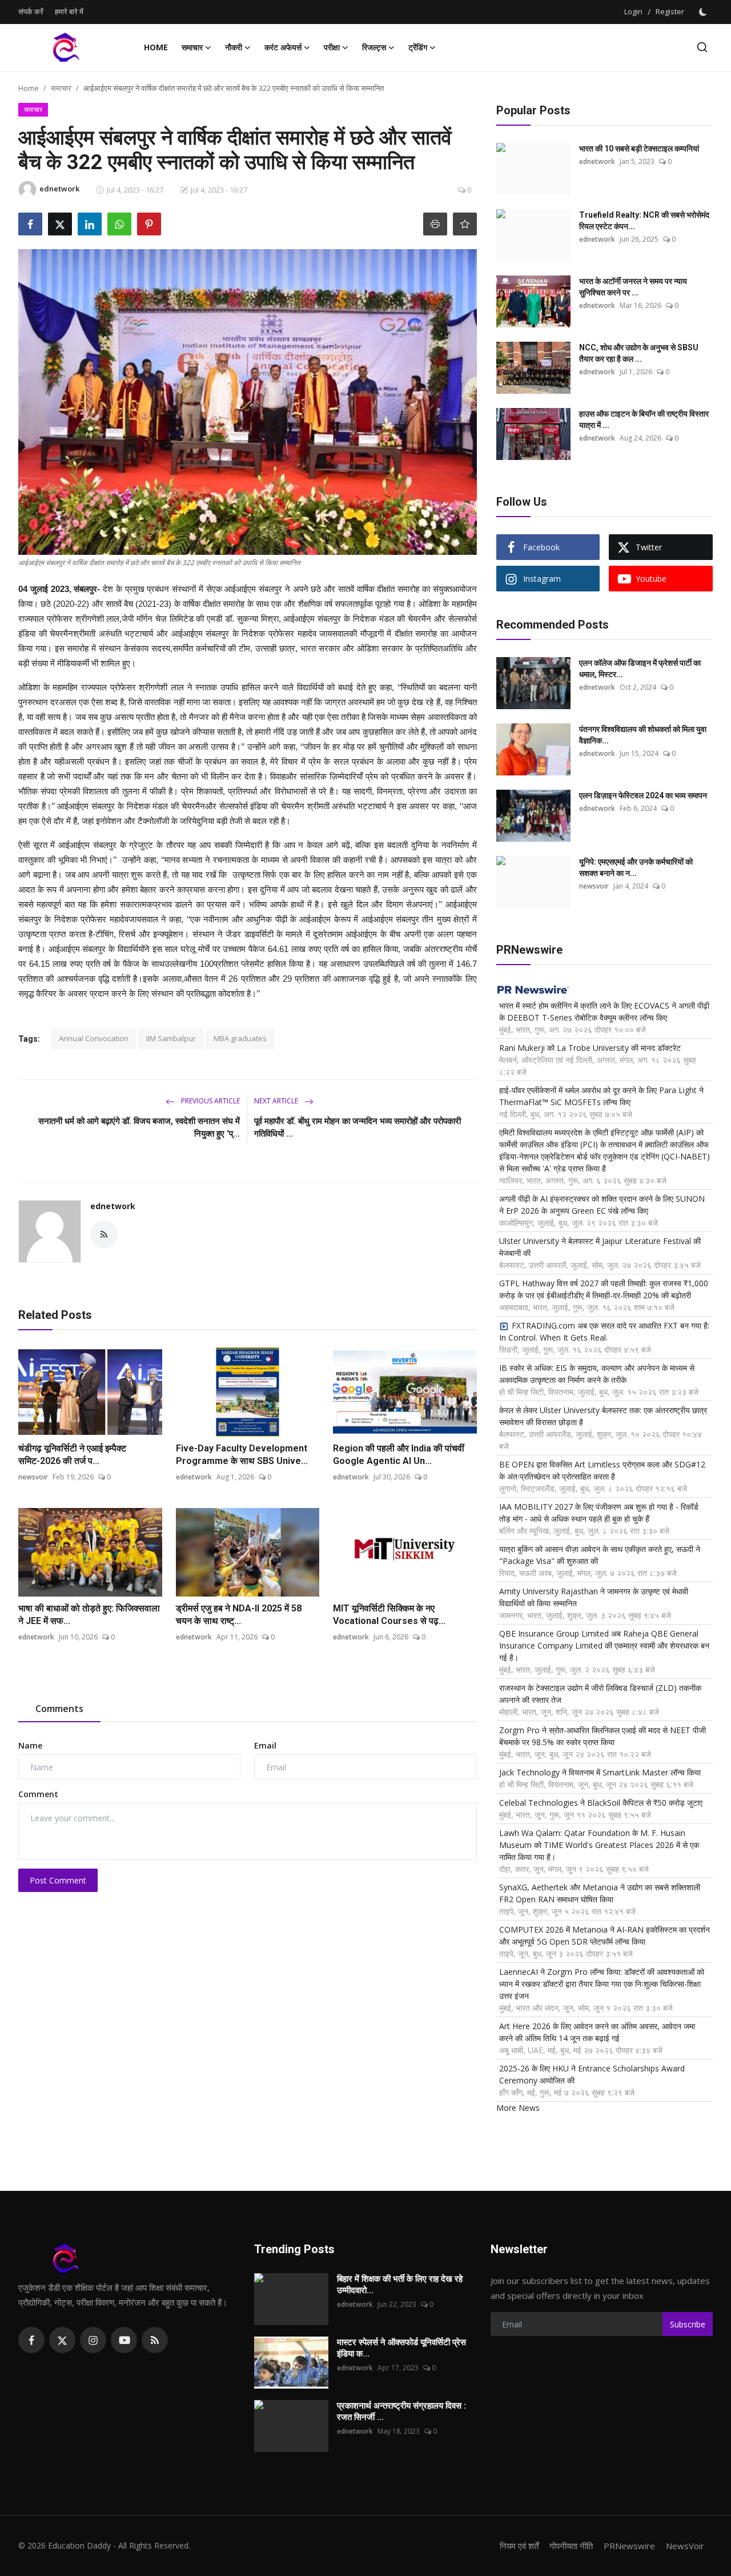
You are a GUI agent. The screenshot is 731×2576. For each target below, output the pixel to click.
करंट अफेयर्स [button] (283, 47)
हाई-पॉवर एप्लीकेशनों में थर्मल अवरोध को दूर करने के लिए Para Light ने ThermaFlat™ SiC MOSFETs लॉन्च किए (601, 1096)
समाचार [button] (192, 47)
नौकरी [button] (234, 47)
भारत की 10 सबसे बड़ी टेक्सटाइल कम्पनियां (639, 149)
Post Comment (58, 1880)
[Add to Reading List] (465, 224)
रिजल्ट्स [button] (374, 47)
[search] (702, 47)
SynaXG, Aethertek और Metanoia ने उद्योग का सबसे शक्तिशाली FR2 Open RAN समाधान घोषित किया (600, 1893)
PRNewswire (629, 2546)
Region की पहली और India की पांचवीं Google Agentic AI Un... (399, 1455)
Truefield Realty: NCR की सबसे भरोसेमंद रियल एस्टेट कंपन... (644, 221)
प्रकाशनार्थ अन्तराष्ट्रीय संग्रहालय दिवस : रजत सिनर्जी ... (401, 2411)
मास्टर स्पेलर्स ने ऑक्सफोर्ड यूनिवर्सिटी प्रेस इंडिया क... (401, 2348)
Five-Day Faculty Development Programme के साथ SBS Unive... (242, 1455)
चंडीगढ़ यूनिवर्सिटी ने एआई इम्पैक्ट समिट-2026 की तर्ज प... (72, 1455)
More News (518, 2108)
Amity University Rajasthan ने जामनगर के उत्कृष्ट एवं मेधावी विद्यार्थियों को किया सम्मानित (594, 1597)
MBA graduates (240, 1038)
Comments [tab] (59, 1709)
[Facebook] (31, 2340)
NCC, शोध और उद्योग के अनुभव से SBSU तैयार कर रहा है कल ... (639, 353)
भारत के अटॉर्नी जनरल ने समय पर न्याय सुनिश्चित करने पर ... (633, 287)
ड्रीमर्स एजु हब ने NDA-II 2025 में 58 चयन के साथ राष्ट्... (239, 1615)
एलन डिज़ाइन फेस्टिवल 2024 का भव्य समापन (643, 795)
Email (265, 1745)
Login (633, 11)
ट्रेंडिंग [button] (418, 47)
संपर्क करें (31, 11)
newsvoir (33, 1477)
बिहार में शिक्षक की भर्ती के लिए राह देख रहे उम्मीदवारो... (400, 2285)
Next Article (277, 1101)
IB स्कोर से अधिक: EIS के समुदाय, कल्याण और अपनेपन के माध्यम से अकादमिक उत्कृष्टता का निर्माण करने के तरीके (597, 1374)
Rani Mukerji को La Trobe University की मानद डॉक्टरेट (590, 1048)
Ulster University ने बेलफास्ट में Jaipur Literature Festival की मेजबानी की (600, 1247)
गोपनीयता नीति (571, 2546)
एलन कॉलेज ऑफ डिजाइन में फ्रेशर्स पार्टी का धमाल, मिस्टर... (640, 669)
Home (156, 47)
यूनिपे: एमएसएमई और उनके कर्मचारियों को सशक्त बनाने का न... (636, 867)
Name (30, 1745)
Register (670, 11)
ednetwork (113, 1206)
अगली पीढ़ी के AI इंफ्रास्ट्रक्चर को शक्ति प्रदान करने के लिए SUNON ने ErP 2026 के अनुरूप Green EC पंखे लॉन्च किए (602, 1205)
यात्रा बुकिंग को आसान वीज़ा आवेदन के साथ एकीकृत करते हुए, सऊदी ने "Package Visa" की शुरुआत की (600, 1555)
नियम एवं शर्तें (519, 2546)
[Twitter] (62, 2340)
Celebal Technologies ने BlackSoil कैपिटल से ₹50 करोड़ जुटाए (601, 1803)
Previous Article (210, 1101)
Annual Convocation (94, 1038)
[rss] (155, 2340)
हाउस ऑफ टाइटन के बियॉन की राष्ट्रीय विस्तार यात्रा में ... (644, 419)
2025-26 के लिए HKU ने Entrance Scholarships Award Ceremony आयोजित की (592, 2074)
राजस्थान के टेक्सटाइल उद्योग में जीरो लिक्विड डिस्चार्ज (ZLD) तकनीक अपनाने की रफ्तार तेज (600, 1694)
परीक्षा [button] (332, 47)
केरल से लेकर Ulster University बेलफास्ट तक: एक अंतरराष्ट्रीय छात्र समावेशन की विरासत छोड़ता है (603, 1416)
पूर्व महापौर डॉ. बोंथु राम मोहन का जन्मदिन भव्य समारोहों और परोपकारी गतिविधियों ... (358, 1127)
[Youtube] (124, 2340)
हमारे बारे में (69, 11)
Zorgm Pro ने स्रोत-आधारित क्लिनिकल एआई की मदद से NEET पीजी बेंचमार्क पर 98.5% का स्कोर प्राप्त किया (603, 1736)
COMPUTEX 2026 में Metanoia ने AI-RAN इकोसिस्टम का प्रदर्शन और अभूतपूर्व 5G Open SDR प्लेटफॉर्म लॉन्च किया (605, 1935)
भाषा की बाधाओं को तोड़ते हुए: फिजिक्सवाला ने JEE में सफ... (89, 1615)
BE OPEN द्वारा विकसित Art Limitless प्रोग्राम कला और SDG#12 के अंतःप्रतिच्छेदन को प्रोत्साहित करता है (602, 1470)
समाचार (61, 88)
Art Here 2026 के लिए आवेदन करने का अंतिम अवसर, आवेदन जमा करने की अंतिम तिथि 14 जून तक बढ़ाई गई (597, 2032)
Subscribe (688, 2324)
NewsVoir (685, 2546)
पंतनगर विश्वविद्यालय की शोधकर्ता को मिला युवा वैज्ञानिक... (643, 735)
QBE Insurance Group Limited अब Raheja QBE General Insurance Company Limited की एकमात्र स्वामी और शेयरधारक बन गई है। (604, 1645)
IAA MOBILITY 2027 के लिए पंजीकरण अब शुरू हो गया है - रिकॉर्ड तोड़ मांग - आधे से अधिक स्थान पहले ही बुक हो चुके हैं (599, 1513)
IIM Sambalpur (171, 1038)
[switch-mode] (704, 12)
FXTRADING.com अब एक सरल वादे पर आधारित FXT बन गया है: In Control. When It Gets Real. (604, 1331)
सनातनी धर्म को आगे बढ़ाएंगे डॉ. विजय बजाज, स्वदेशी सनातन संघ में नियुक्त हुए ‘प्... (139, 1127)
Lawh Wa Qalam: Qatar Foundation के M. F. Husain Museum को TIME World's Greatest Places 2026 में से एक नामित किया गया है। (599, 1845)
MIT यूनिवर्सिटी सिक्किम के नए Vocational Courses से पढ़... (389, 1615)
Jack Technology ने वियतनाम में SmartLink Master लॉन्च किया (600, 1772)
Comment (38, 1794)
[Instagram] (93, 2340)
